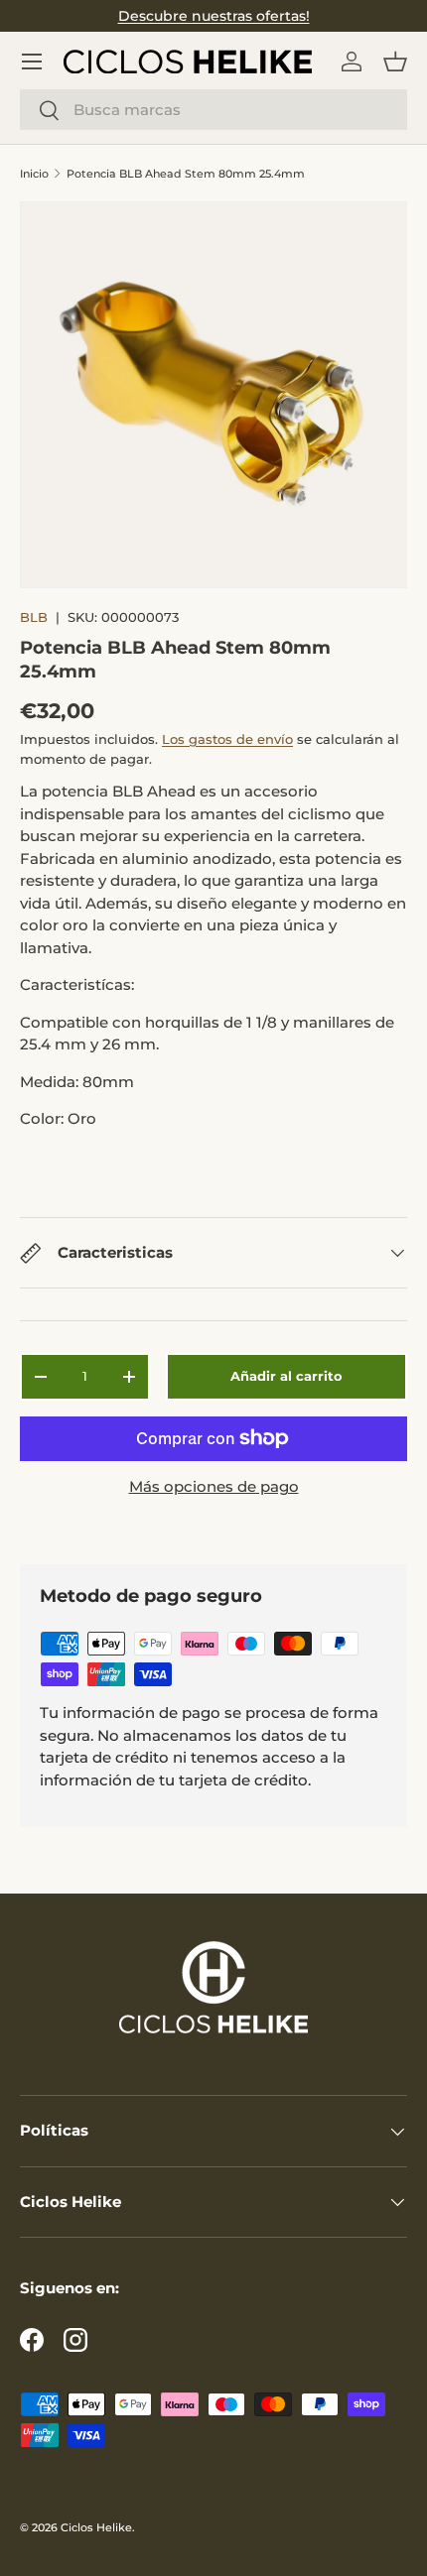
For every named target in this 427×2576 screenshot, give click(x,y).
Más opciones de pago (214, 1486)
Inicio (34, 174)
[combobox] (213, 110)
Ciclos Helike (96, 2527)
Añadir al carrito (286, 1376)
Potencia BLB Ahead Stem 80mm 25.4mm (186, 174)
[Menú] (32, 61)
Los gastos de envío (227, 739)
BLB (34, 617)
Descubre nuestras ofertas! (214, 16)
